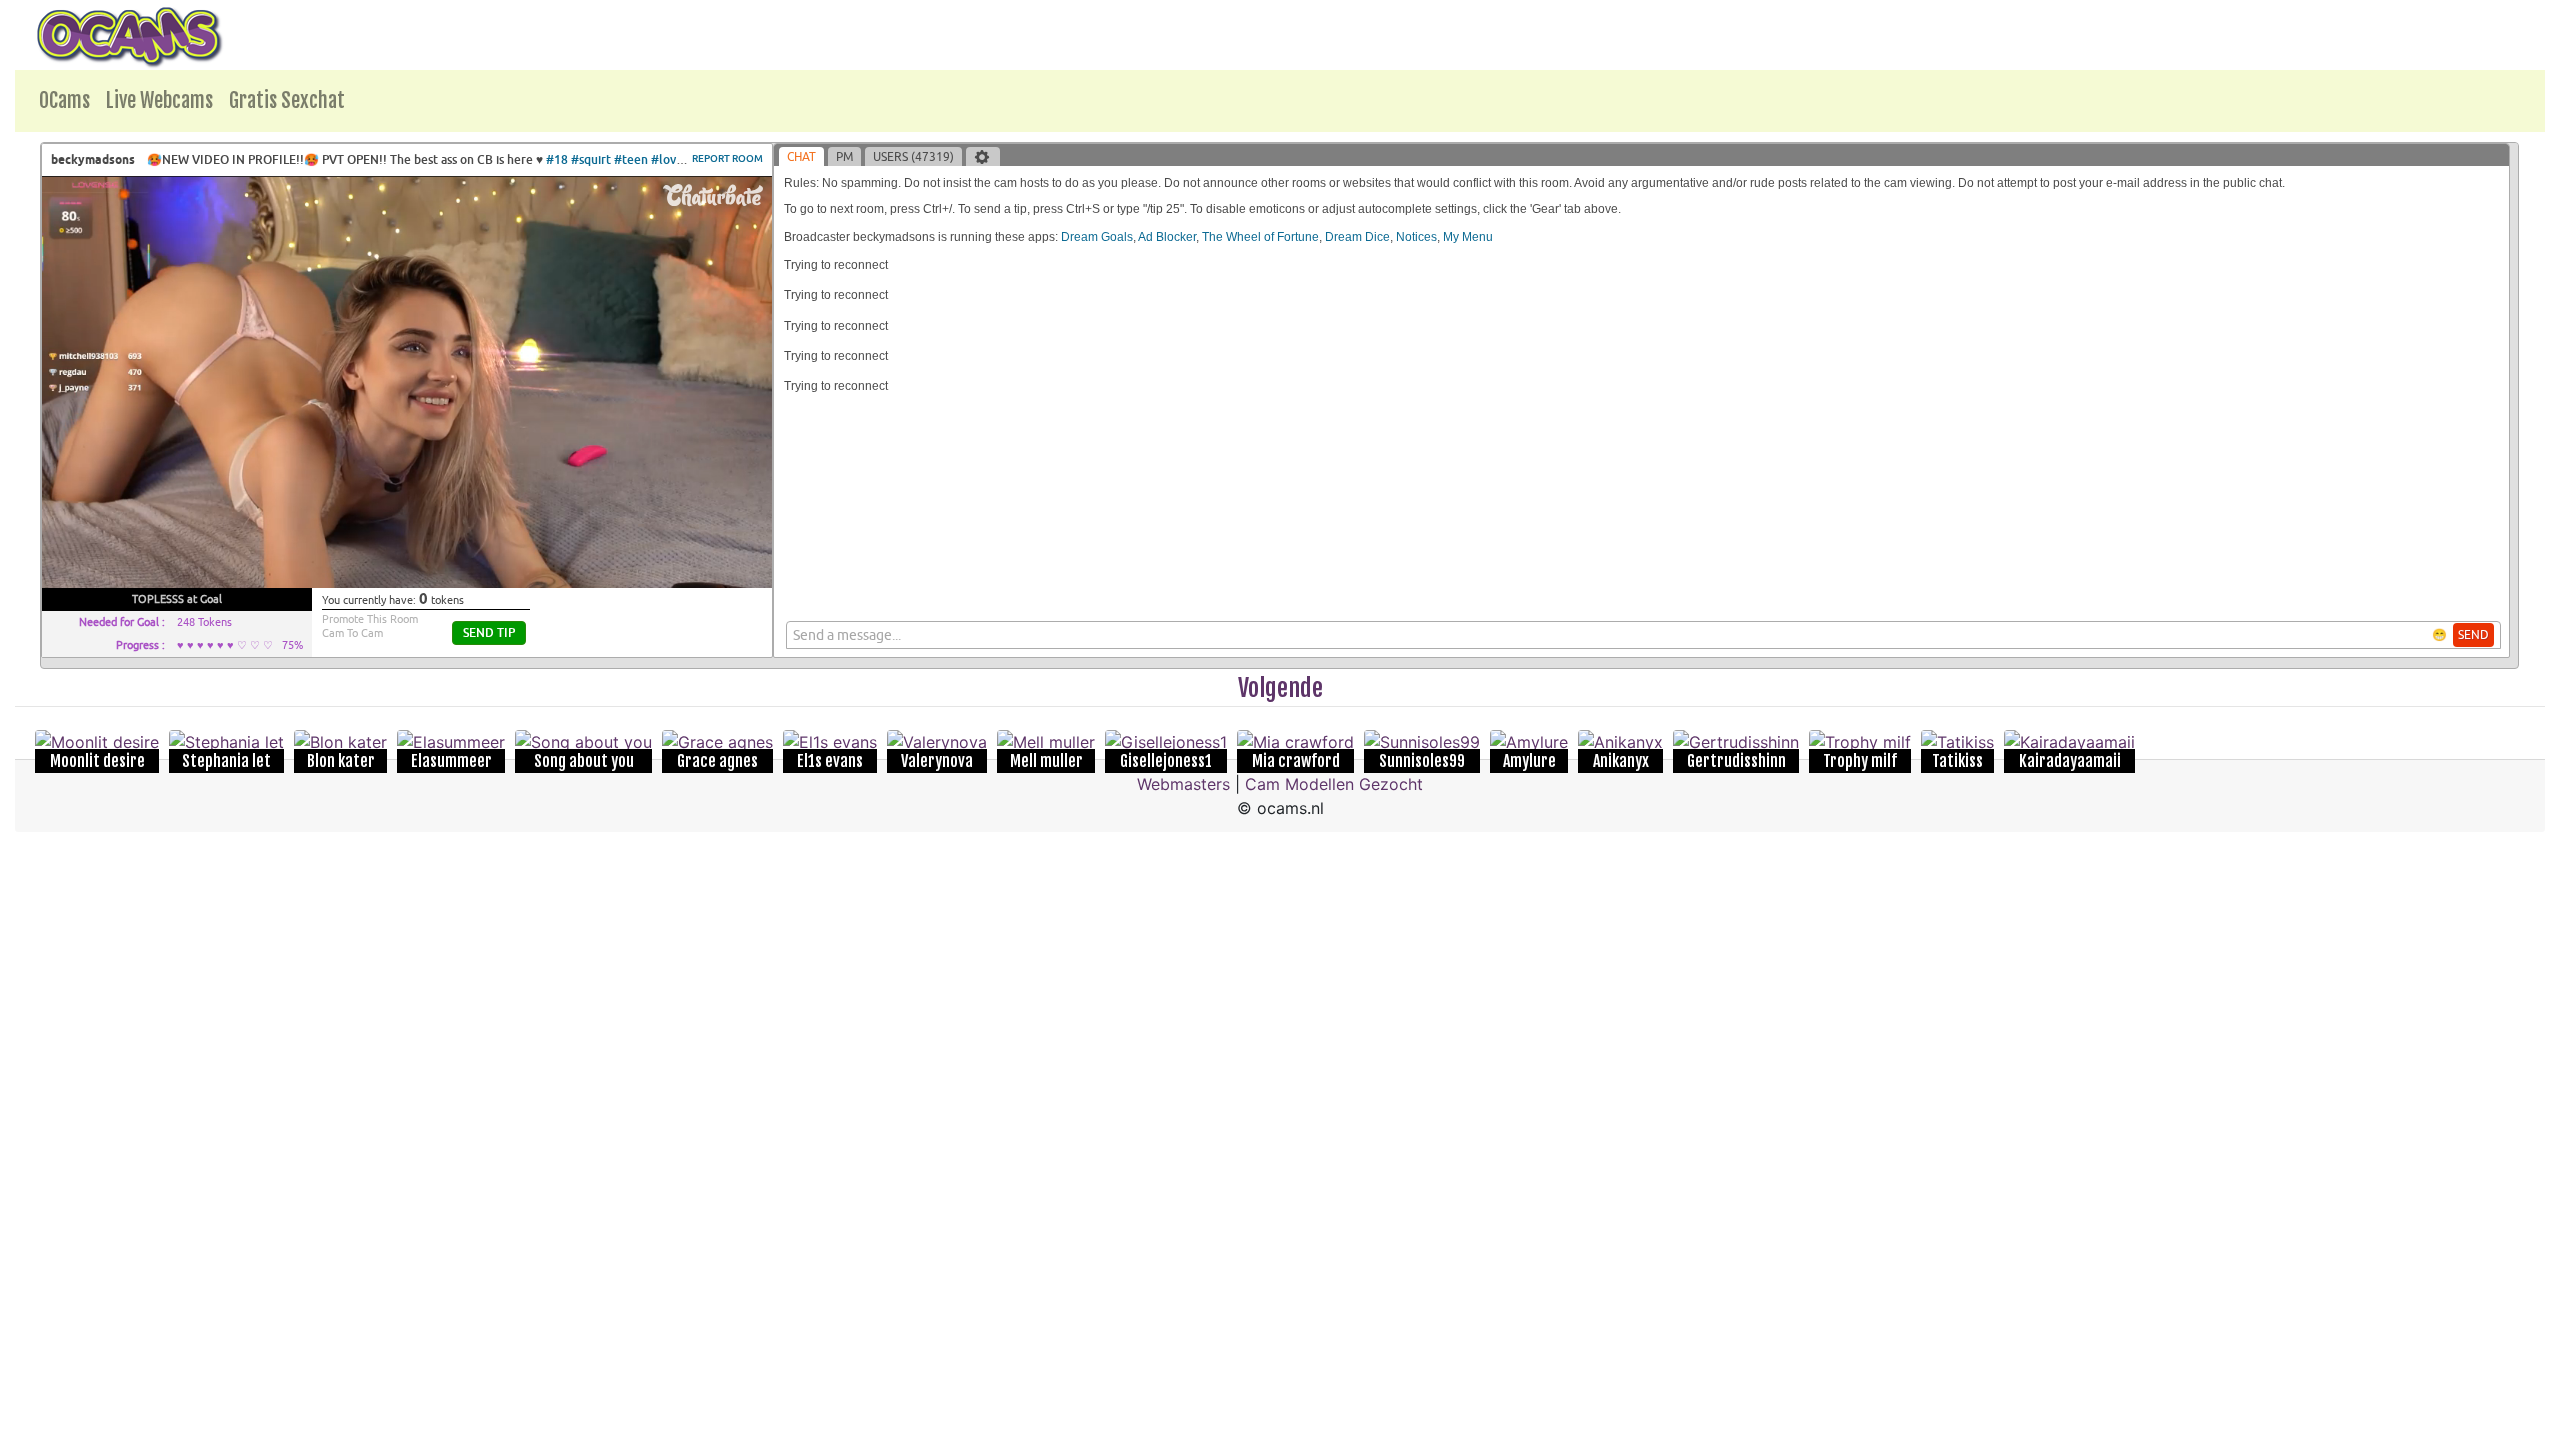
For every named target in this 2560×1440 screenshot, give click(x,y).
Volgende (1280, 688)
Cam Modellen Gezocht (1334, 784)
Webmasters (1183, 784)
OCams (64, 100)
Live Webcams (159, 100)
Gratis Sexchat (287, 100)
